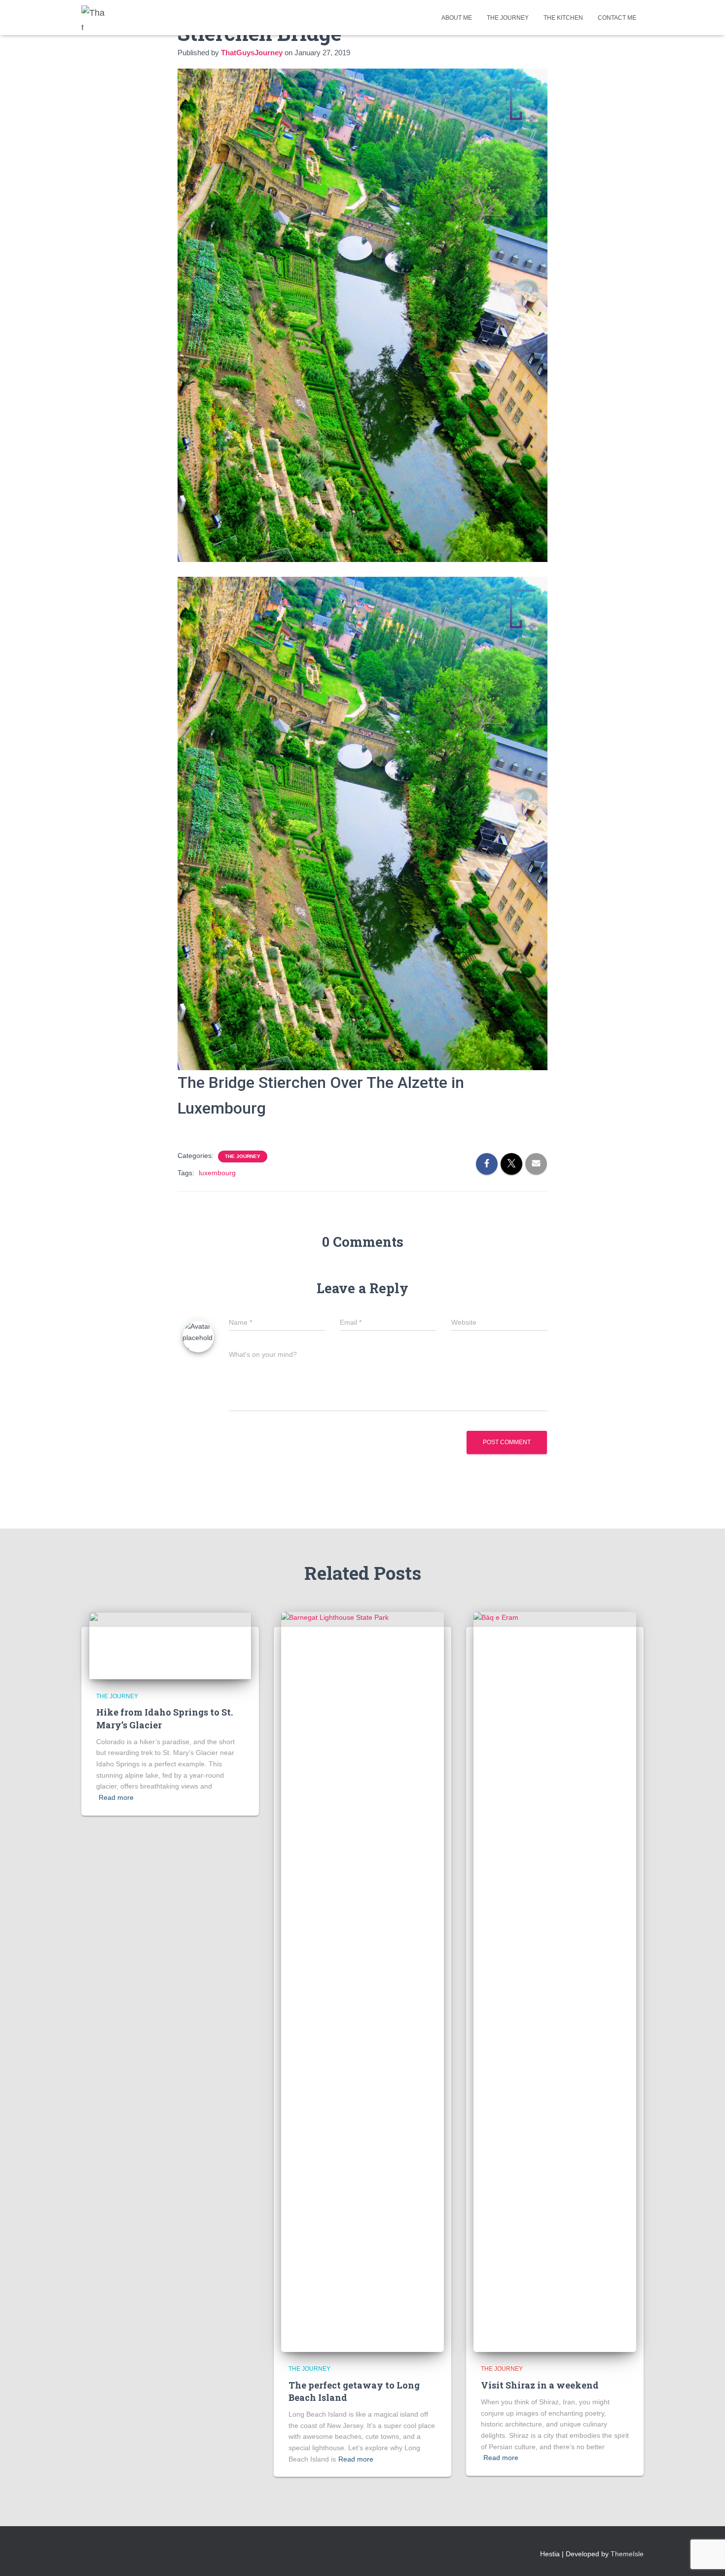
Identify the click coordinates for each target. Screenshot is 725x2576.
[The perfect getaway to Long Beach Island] (362, 1981)
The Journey (508, 18)
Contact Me (617, 18)
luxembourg (217, 1173)
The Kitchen (563, 18)
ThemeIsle (627, 2554)
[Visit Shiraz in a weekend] (555, 1981)
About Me (457, 18)
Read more (116, 1797)
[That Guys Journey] (94, 18)
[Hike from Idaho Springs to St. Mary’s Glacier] (170, 1645)
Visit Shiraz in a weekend (540, 2385)
